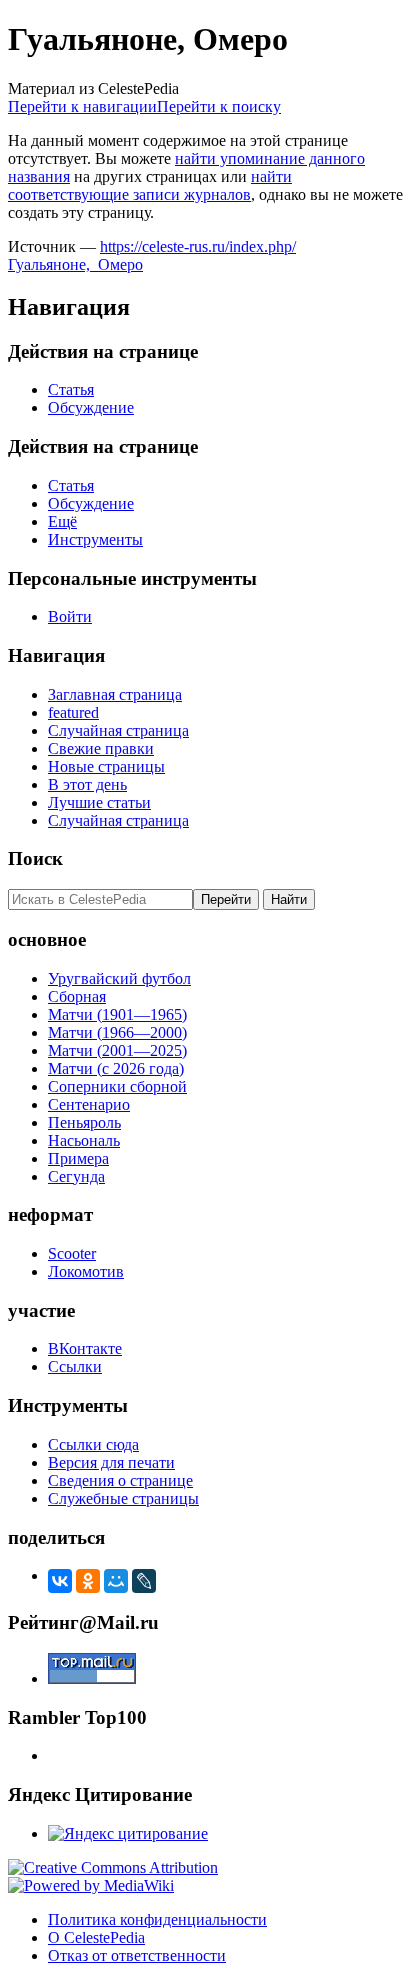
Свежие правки (101, 748)
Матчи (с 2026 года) (116, 1068)
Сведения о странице (120, 1480)
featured (73, 712)
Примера (78, 1158)
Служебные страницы (123, 1498)
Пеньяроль (84, 1122)
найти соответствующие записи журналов (150, 185)
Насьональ (84, 1140)
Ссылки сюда (93, 1444)
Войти (70, 616)
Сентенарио (89, 1104)
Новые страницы (106, 766)
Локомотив (86, 1271)
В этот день (87, 784)
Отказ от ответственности (137, 1955)
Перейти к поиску (219, 106)
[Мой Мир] (116, 1581)
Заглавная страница (115, 694)
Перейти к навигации (82, 106)
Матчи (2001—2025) (117, 1050)
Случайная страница (118, 730)
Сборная (77, 996)
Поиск (35, 858)
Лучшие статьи (99, 802)
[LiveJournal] (144, 1581)
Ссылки (75, 1366)
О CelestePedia (96, 1937)
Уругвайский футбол (119, 978)
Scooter (72, 1253)
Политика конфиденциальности (157, 1919)
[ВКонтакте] (60, 1581)
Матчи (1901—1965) (117, 1014)
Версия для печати (111, 1462)
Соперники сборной (117, 1086)
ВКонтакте (85, 1348)
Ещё (62, 521)
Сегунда (76, 1176)
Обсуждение (91, 407)
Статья (71, 389)
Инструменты (95, 539)
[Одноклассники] (88, 1581)
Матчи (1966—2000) (117, 1032)
